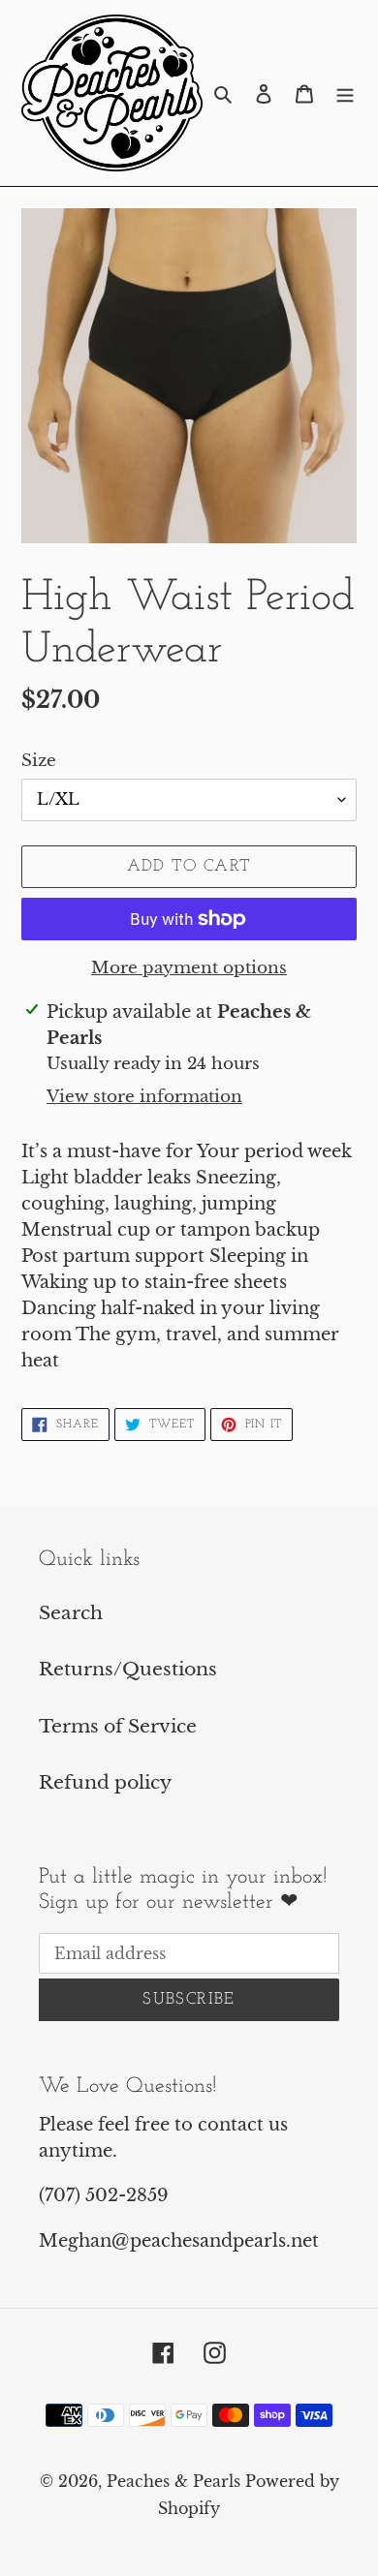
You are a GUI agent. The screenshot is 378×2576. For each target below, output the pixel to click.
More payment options (189, 968)
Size (39, 761)
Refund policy (105, 1782)
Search (71, 1613)
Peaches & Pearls (173, 2481)
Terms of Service (118, 1726)
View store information (144, 1097)
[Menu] (345, 93)
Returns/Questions (128, 1669)
